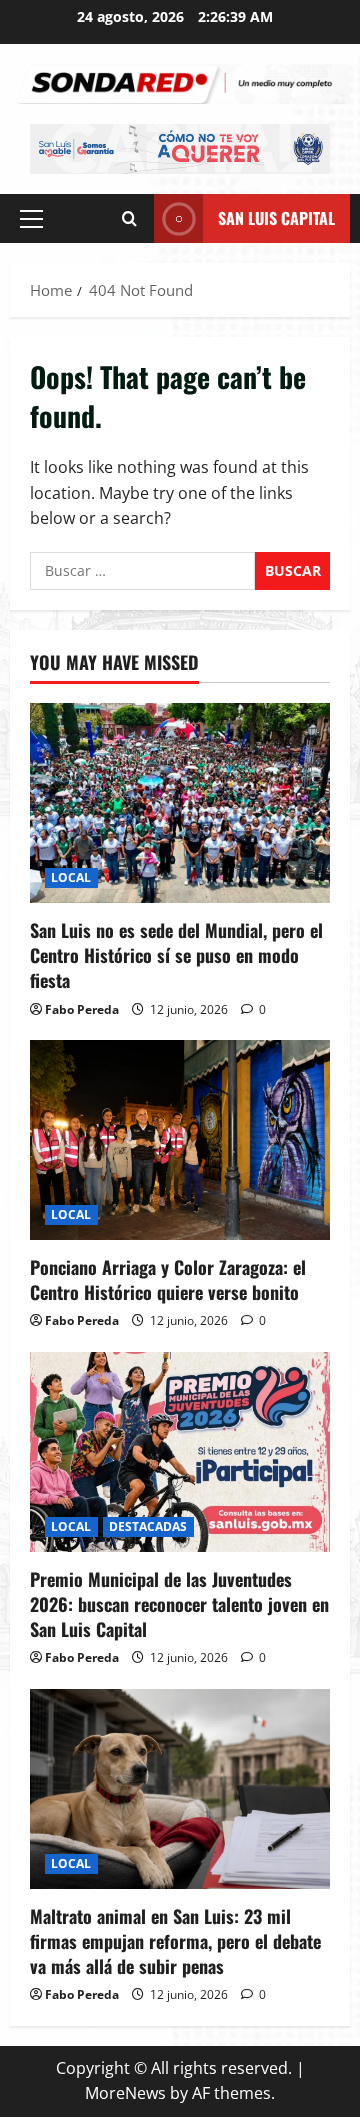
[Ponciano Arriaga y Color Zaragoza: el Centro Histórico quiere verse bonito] (180, 1140)
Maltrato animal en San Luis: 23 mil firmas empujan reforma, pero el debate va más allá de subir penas (175, 1941)
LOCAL (71, 877)
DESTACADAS (148, 1526)
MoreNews (125, 2093)
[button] (31, 218)
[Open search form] (129, 218)
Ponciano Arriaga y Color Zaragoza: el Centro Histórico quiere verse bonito (168, 1279)
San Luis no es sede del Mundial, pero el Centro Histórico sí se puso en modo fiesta (176, 955)
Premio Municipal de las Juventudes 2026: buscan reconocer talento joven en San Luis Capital (179, 1604)
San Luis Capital (276, 217)
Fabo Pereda (82, 1009)
